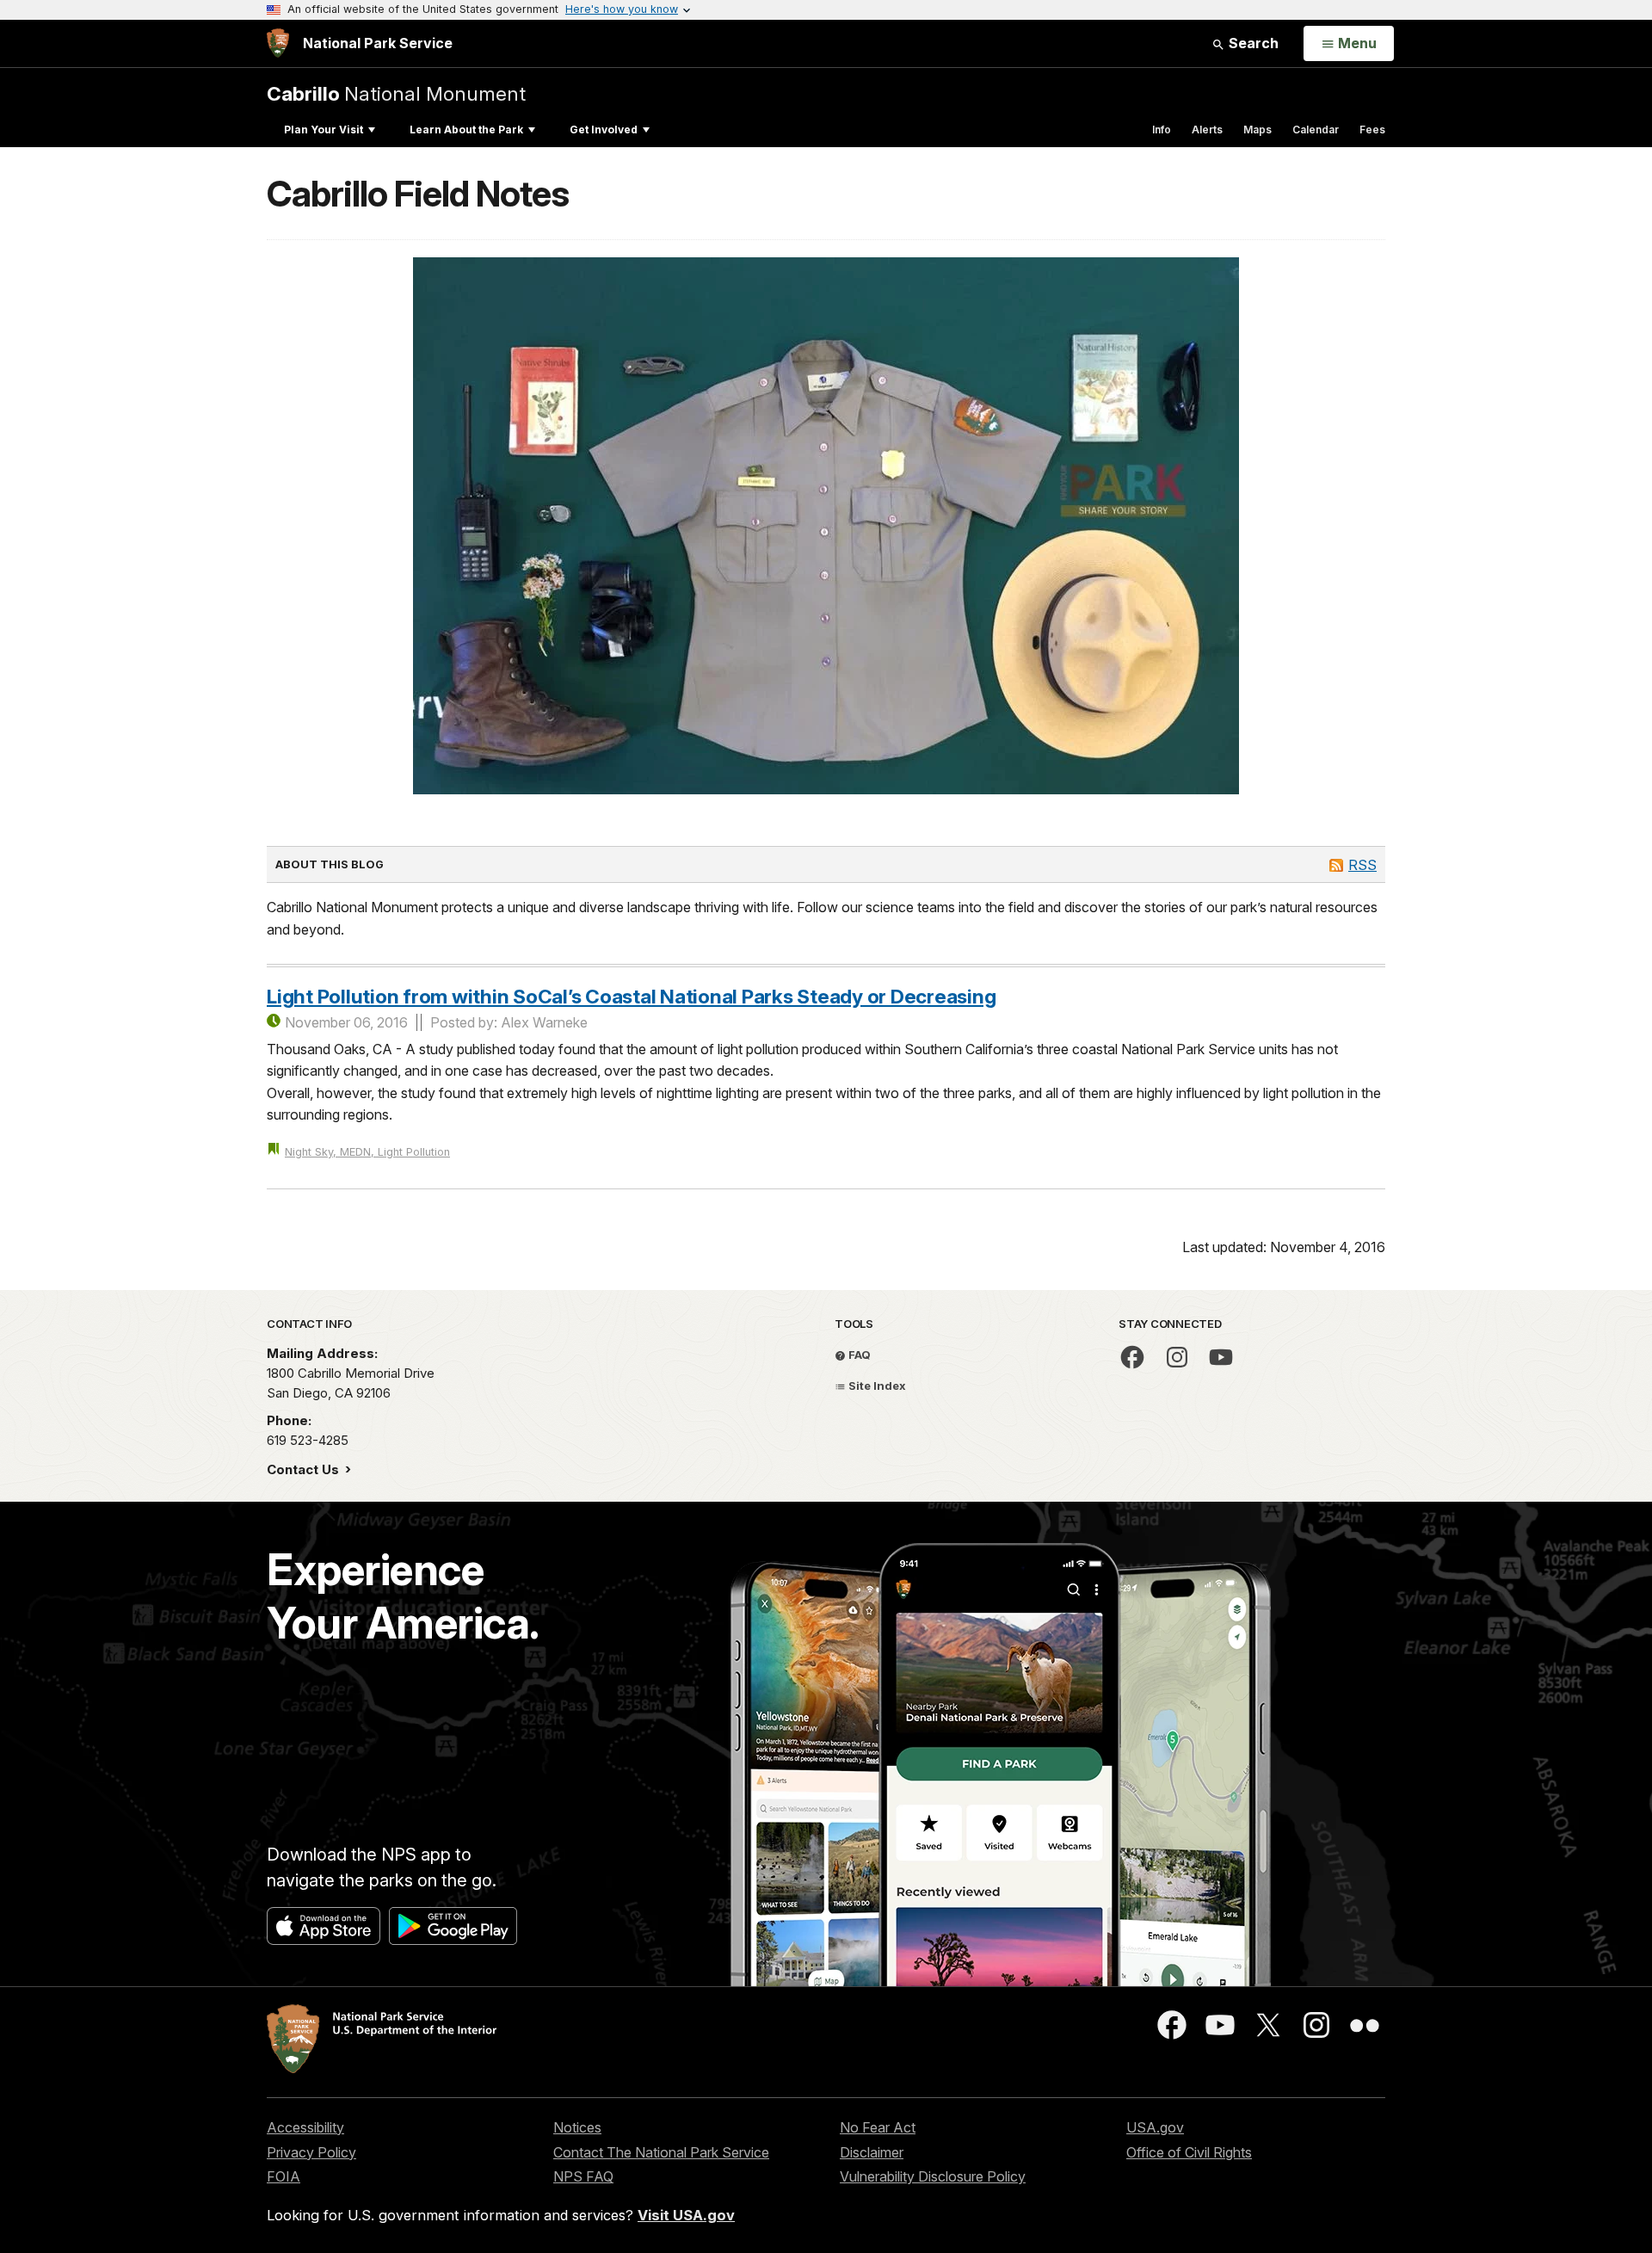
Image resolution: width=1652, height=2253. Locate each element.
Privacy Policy (311, 2152)
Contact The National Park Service (661, 2152)
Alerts (1207, 130)
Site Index (876, 1386)
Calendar (1316, 130)
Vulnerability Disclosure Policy (933, 2176)
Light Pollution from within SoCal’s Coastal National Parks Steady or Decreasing (631, 996)
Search (1252, 43)
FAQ (858, 1355)
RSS (1362, 865)
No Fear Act (878, 2127)
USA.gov (1155, 2127)
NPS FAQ (583, 2176)
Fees (1372, 130)
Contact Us (305, 1469)
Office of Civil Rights (1189, 2152)
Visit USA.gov (686, 2215)
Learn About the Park (466, 130)
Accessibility (305, 2127)
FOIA (284, 2176)
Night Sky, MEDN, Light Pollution (367, 1152)
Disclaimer (872, 2152)
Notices (577, 2127)
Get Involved (604, 130)
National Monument (396, 93)
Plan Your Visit (324, 130)
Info (1162, 130)
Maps (1257, 130)
